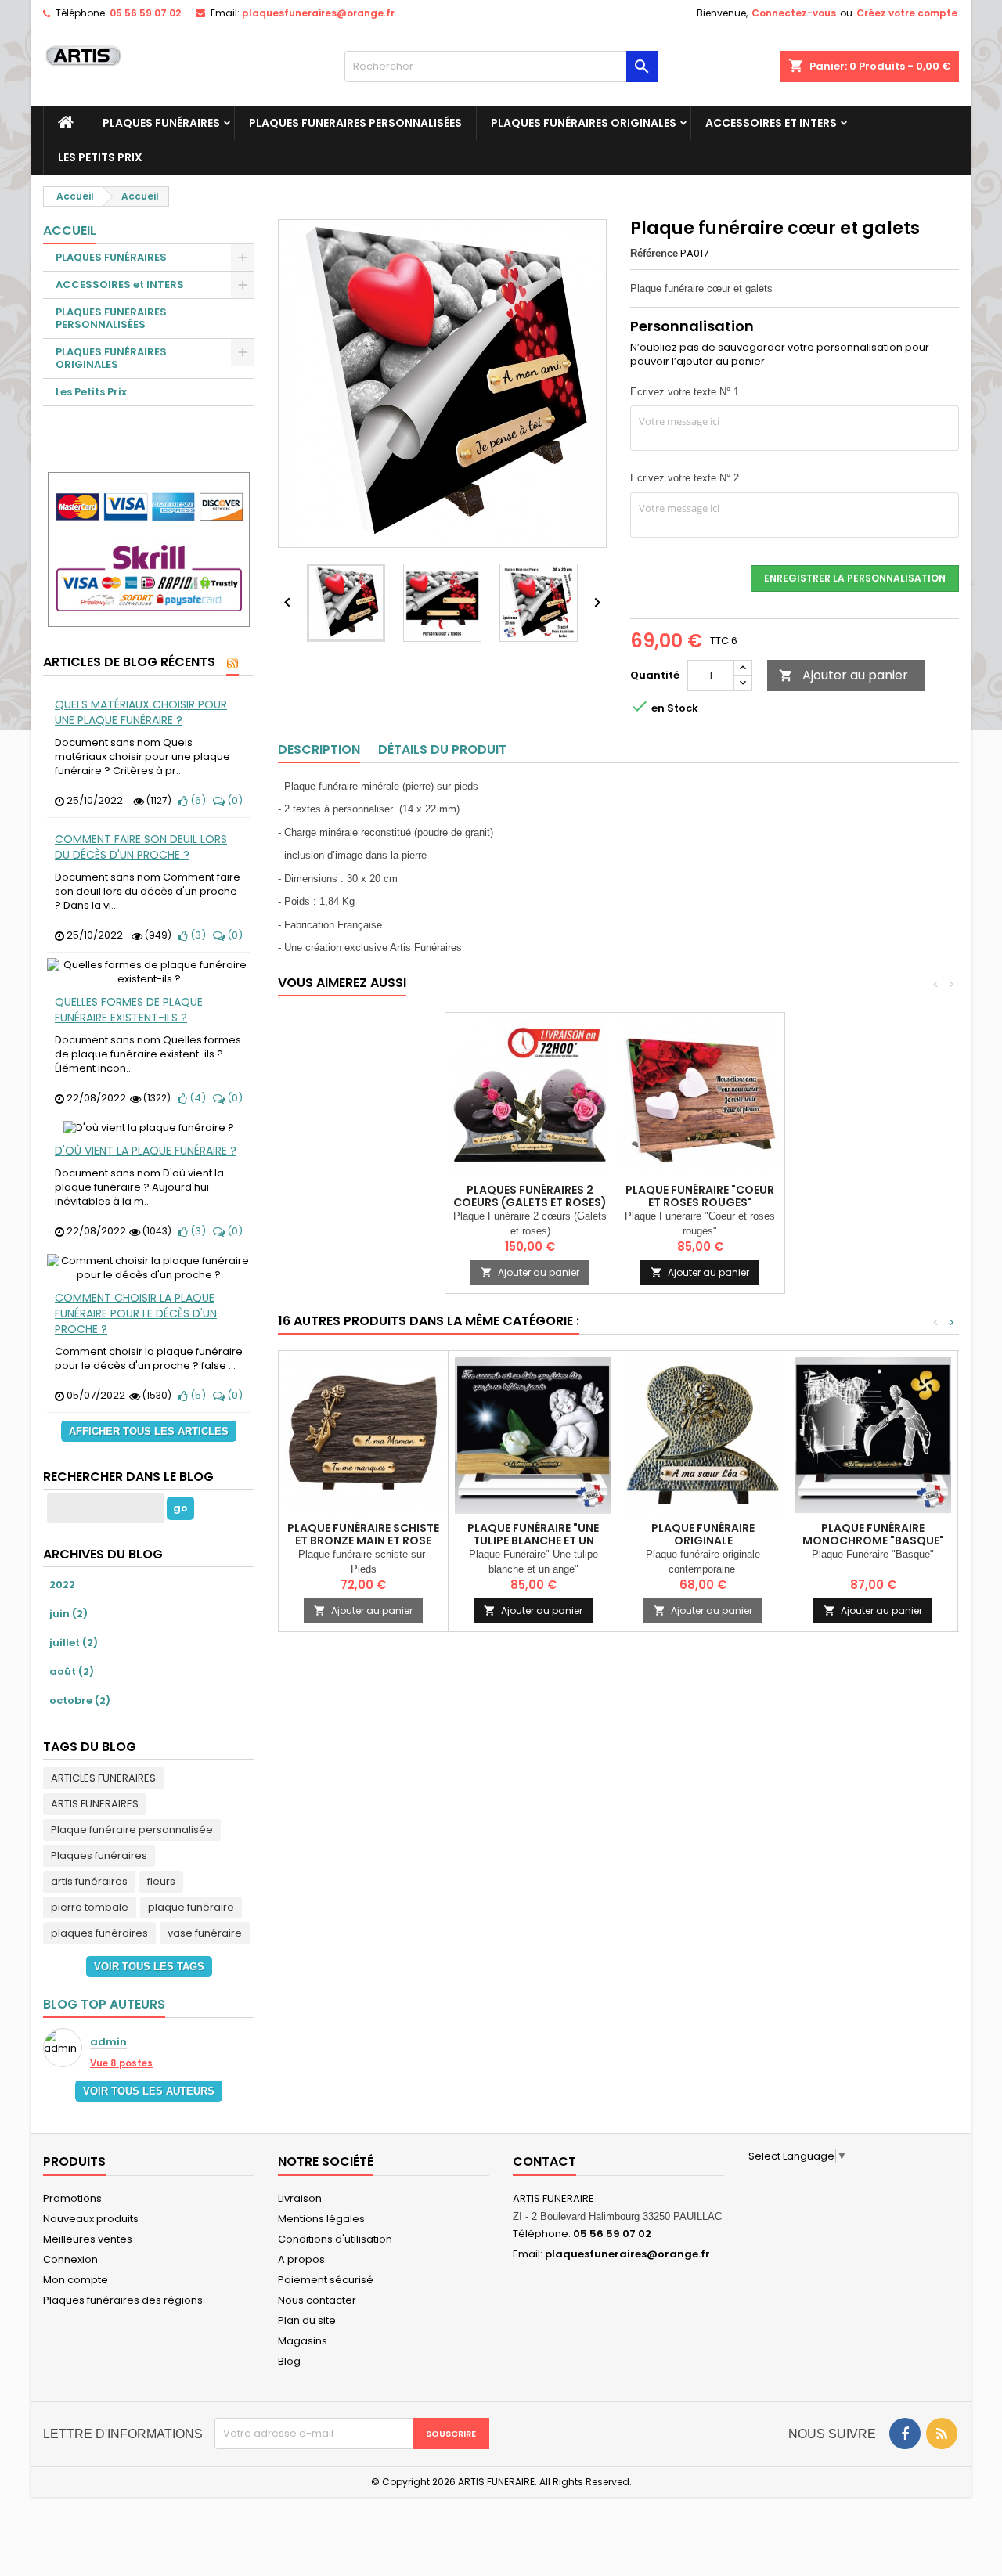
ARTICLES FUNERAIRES (103, 1778)
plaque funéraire (191, 1907)
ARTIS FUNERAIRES (95, 1804)
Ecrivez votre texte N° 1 (685, 392)
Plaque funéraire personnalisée (132, 1830)
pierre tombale (90, 1907)
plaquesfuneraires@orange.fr (318, 13)
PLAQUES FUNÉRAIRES (161, 123)
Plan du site (307, 2320)
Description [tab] (319, 749)
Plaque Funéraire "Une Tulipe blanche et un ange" (533, 1540)
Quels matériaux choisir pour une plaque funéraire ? (141, 712)
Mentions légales (321, 2219)
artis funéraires (89, 1881)
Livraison (300, 2198)
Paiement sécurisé (326, 2280)
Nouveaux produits (91, 2219)
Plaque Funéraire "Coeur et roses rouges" (700, 1196)
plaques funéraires (99, 1933)
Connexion (70, 2259)
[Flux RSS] (232, 663)
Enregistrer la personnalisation (855, 578)
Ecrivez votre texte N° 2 (685, 478)
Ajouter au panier (843, 675)
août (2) (72, 1672)
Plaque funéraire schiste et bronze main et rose (363, 1534)
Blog (289, 2361)
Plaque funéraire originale (703, 1534)
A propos (301, 2259)
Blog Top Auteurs (104, 2004)
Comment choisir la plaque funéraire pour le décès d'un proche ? (136, 1313)
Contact (544, 2162)
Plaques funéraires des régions (123, 2300)
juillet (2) (74, 1643)
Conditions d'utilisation (335, 2239)
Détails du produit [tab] (442, 749)
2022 (62, 1585)
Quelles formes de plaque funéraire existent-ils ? (129, 1010)
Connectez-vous (794, 13)
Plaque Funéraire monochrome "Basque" (873, 1534)
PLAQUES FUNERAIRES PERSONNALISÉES (355, 123)
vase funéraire (205, 1933)
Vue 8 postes (121, 2063)
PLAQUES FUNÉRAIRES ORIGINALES (584, 123)
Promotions (72, 2198)
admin (108, 2043)
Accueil (70, 231)
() (197, 800)
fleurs (161, 1881)
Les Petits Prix (100, 157)
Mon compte (76, 2280)
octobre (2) (80, 1701)
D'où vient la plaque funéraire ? (146, 1151)
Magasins (303, 2341)
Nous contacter (317, 2300)
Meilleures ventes (88, 2239)
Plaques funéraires (99, 1855)
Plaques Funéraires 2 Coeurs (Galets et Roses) (530, 1196)
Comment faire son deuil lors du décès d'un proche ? (141, 847)
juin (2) (68, 1614)
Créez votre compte (907, 13)
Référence (654, 253)
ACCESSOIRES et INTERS (771, 123)
